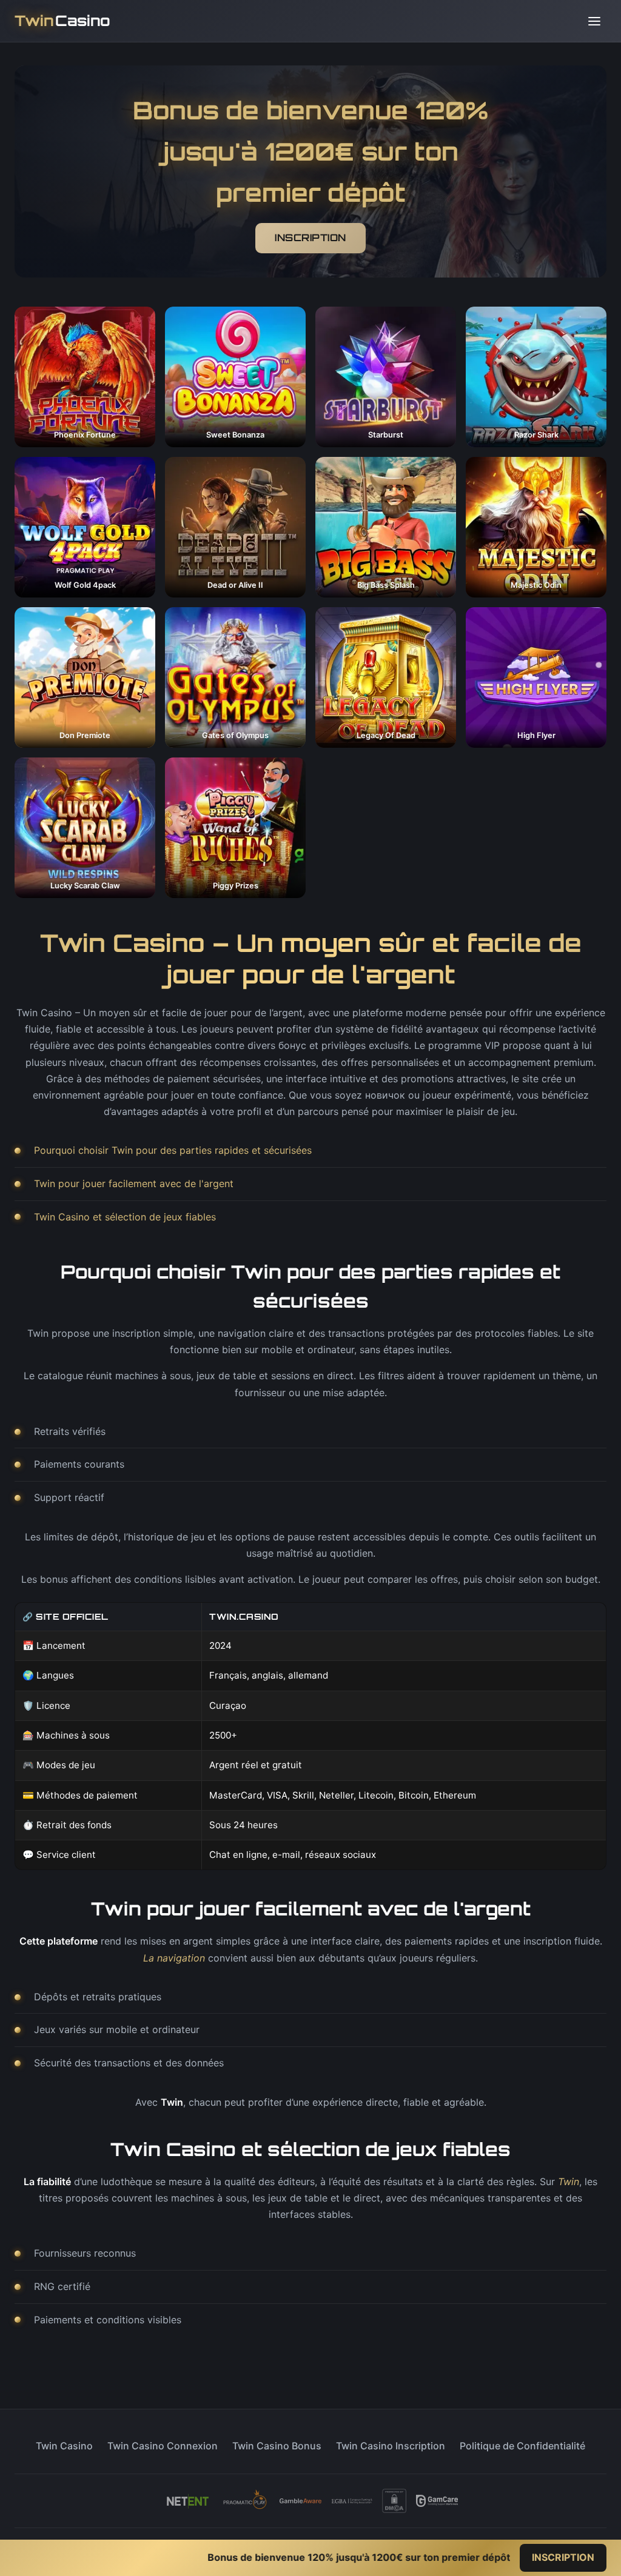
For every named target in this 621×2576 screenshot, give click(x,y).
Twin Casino (64, 2446)
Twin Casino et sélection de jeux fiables (125, 1217)
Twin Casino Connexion (163, 2446)
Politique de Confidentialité (522, 2446)
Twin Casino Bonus (277, 2446)
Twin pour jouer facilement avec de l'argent (134, 1183)
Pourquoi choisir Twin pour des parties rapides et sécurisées (173, 1150)
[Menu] (594, 21)
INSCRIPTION (310, 238)
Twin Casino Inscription (391, 2446)
